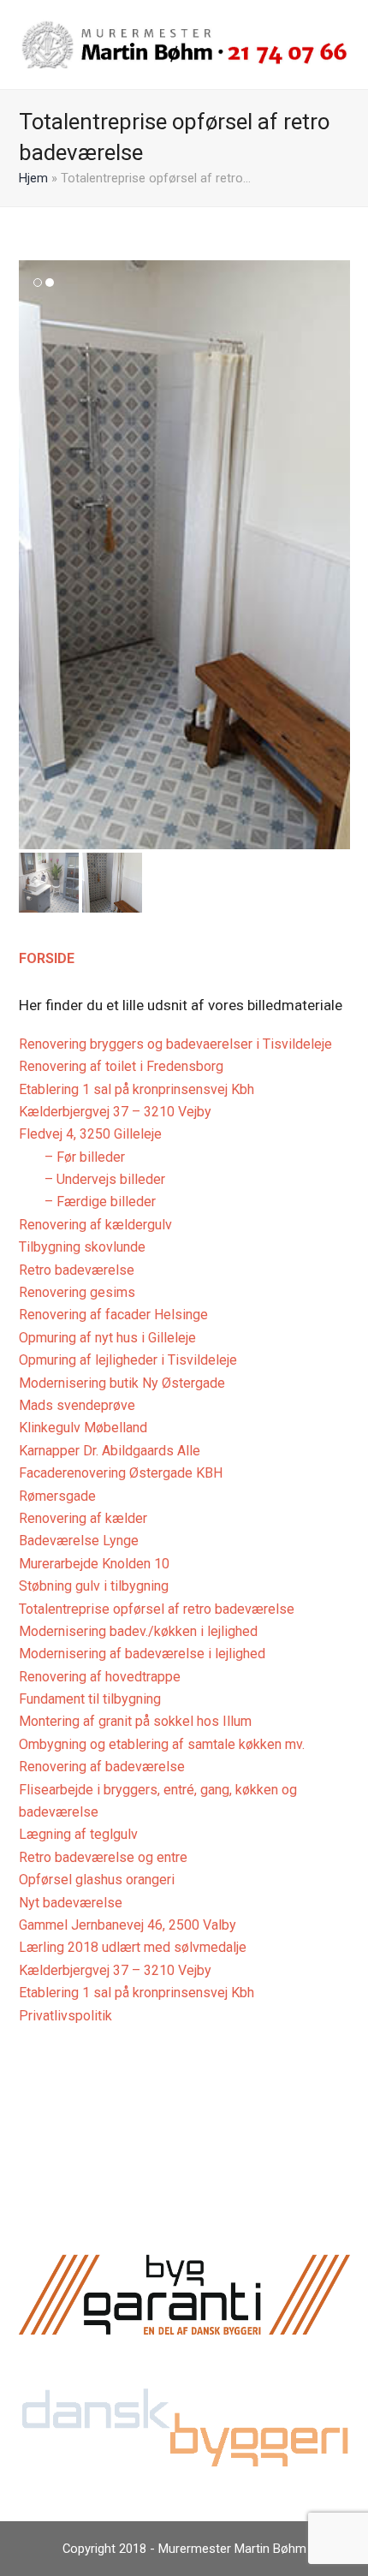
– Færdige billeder (100, 1202)
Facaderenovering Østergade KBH (121, 1473)
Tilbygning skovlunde (82, 1247)
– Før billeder (85, 1157)
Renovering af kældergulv (95, 1225)
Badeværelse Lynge (79, 1541)
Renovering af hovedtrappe (100, 1677)
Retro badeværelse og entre (103, 1857)
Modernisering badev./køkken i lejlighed (138, 1631)
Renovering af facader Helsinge (113, 1315)
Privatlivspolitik (65, 2016)
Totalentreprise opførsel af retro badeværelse (157, 1609)
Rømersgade (57, 1496)
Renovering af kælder (83, 1518)
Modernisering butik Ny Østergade (122, 1383)
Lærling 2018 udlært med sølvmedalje (133, 1947)
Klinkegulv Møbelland (83, 1428)
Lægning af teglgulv (78, 1834)
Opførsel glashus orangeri (97, 1880)
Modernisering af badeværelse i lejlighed (142, 1654)
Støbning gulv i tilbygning (94, 1586)
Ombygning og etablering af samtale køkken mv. (162, 1744)
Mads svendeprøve (77, 1405)
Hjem (33, 178)
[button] (33, 555)
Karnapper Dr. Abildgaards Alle (110, 1451)
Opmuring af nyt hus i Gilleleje (107, 1338)
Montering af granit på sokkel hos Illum (135, 1721)
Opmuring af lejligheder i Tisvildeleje (128, 1360)
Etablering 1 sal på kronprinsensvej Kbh (137, 1089)
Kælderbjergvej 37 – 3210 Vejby (115, 1112)
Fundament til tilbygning (90, 1699)
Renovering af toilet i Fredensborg (121, 1066)
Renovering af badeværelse (102, 1767)
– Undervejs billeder (105, 1179)
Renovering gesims (77, 1292)
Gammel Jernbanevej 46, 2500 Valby (128, 1925)
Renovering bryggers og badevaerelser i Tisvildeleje (175, 1044)
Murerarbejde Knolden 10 (94, 1564)
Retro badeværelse (77, 1270)
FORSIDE (47, 958)
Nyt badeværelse (71, 1903)
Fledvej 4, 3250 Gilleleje (90, 1134)
